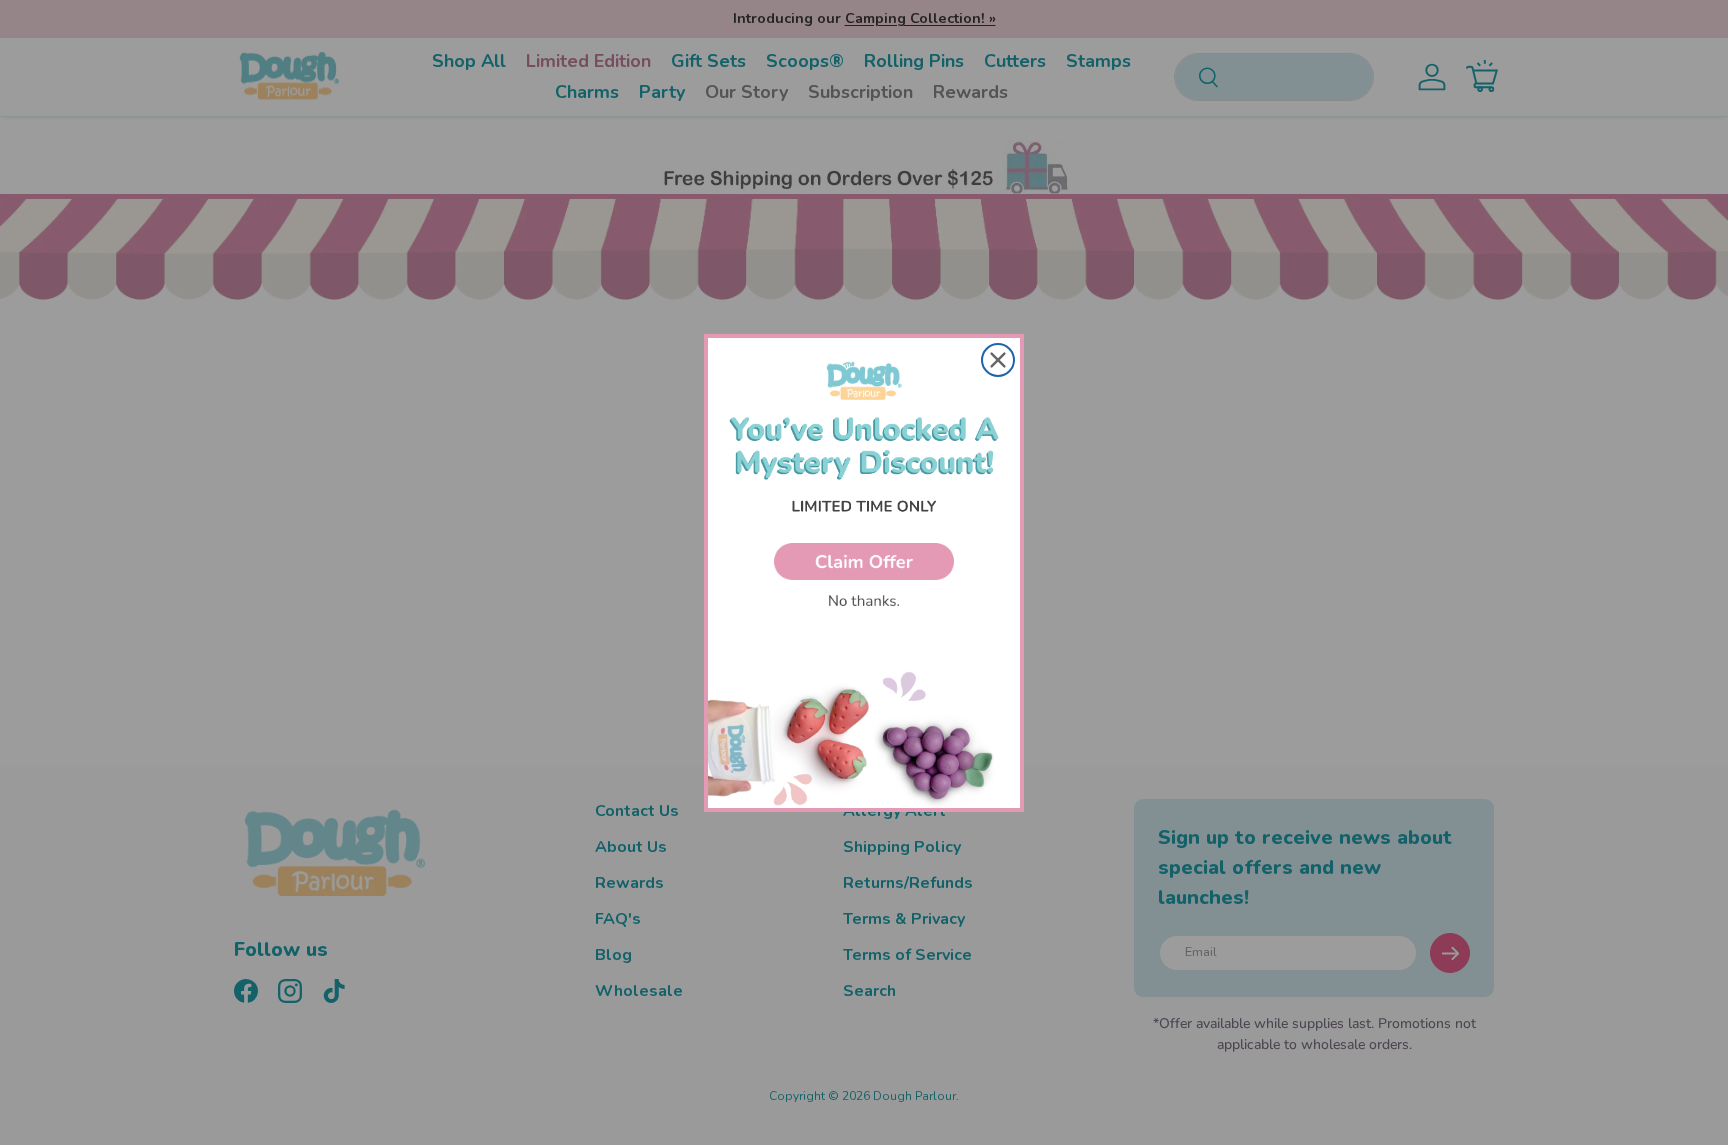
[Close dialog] (998, 360)
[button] (864, 561)
